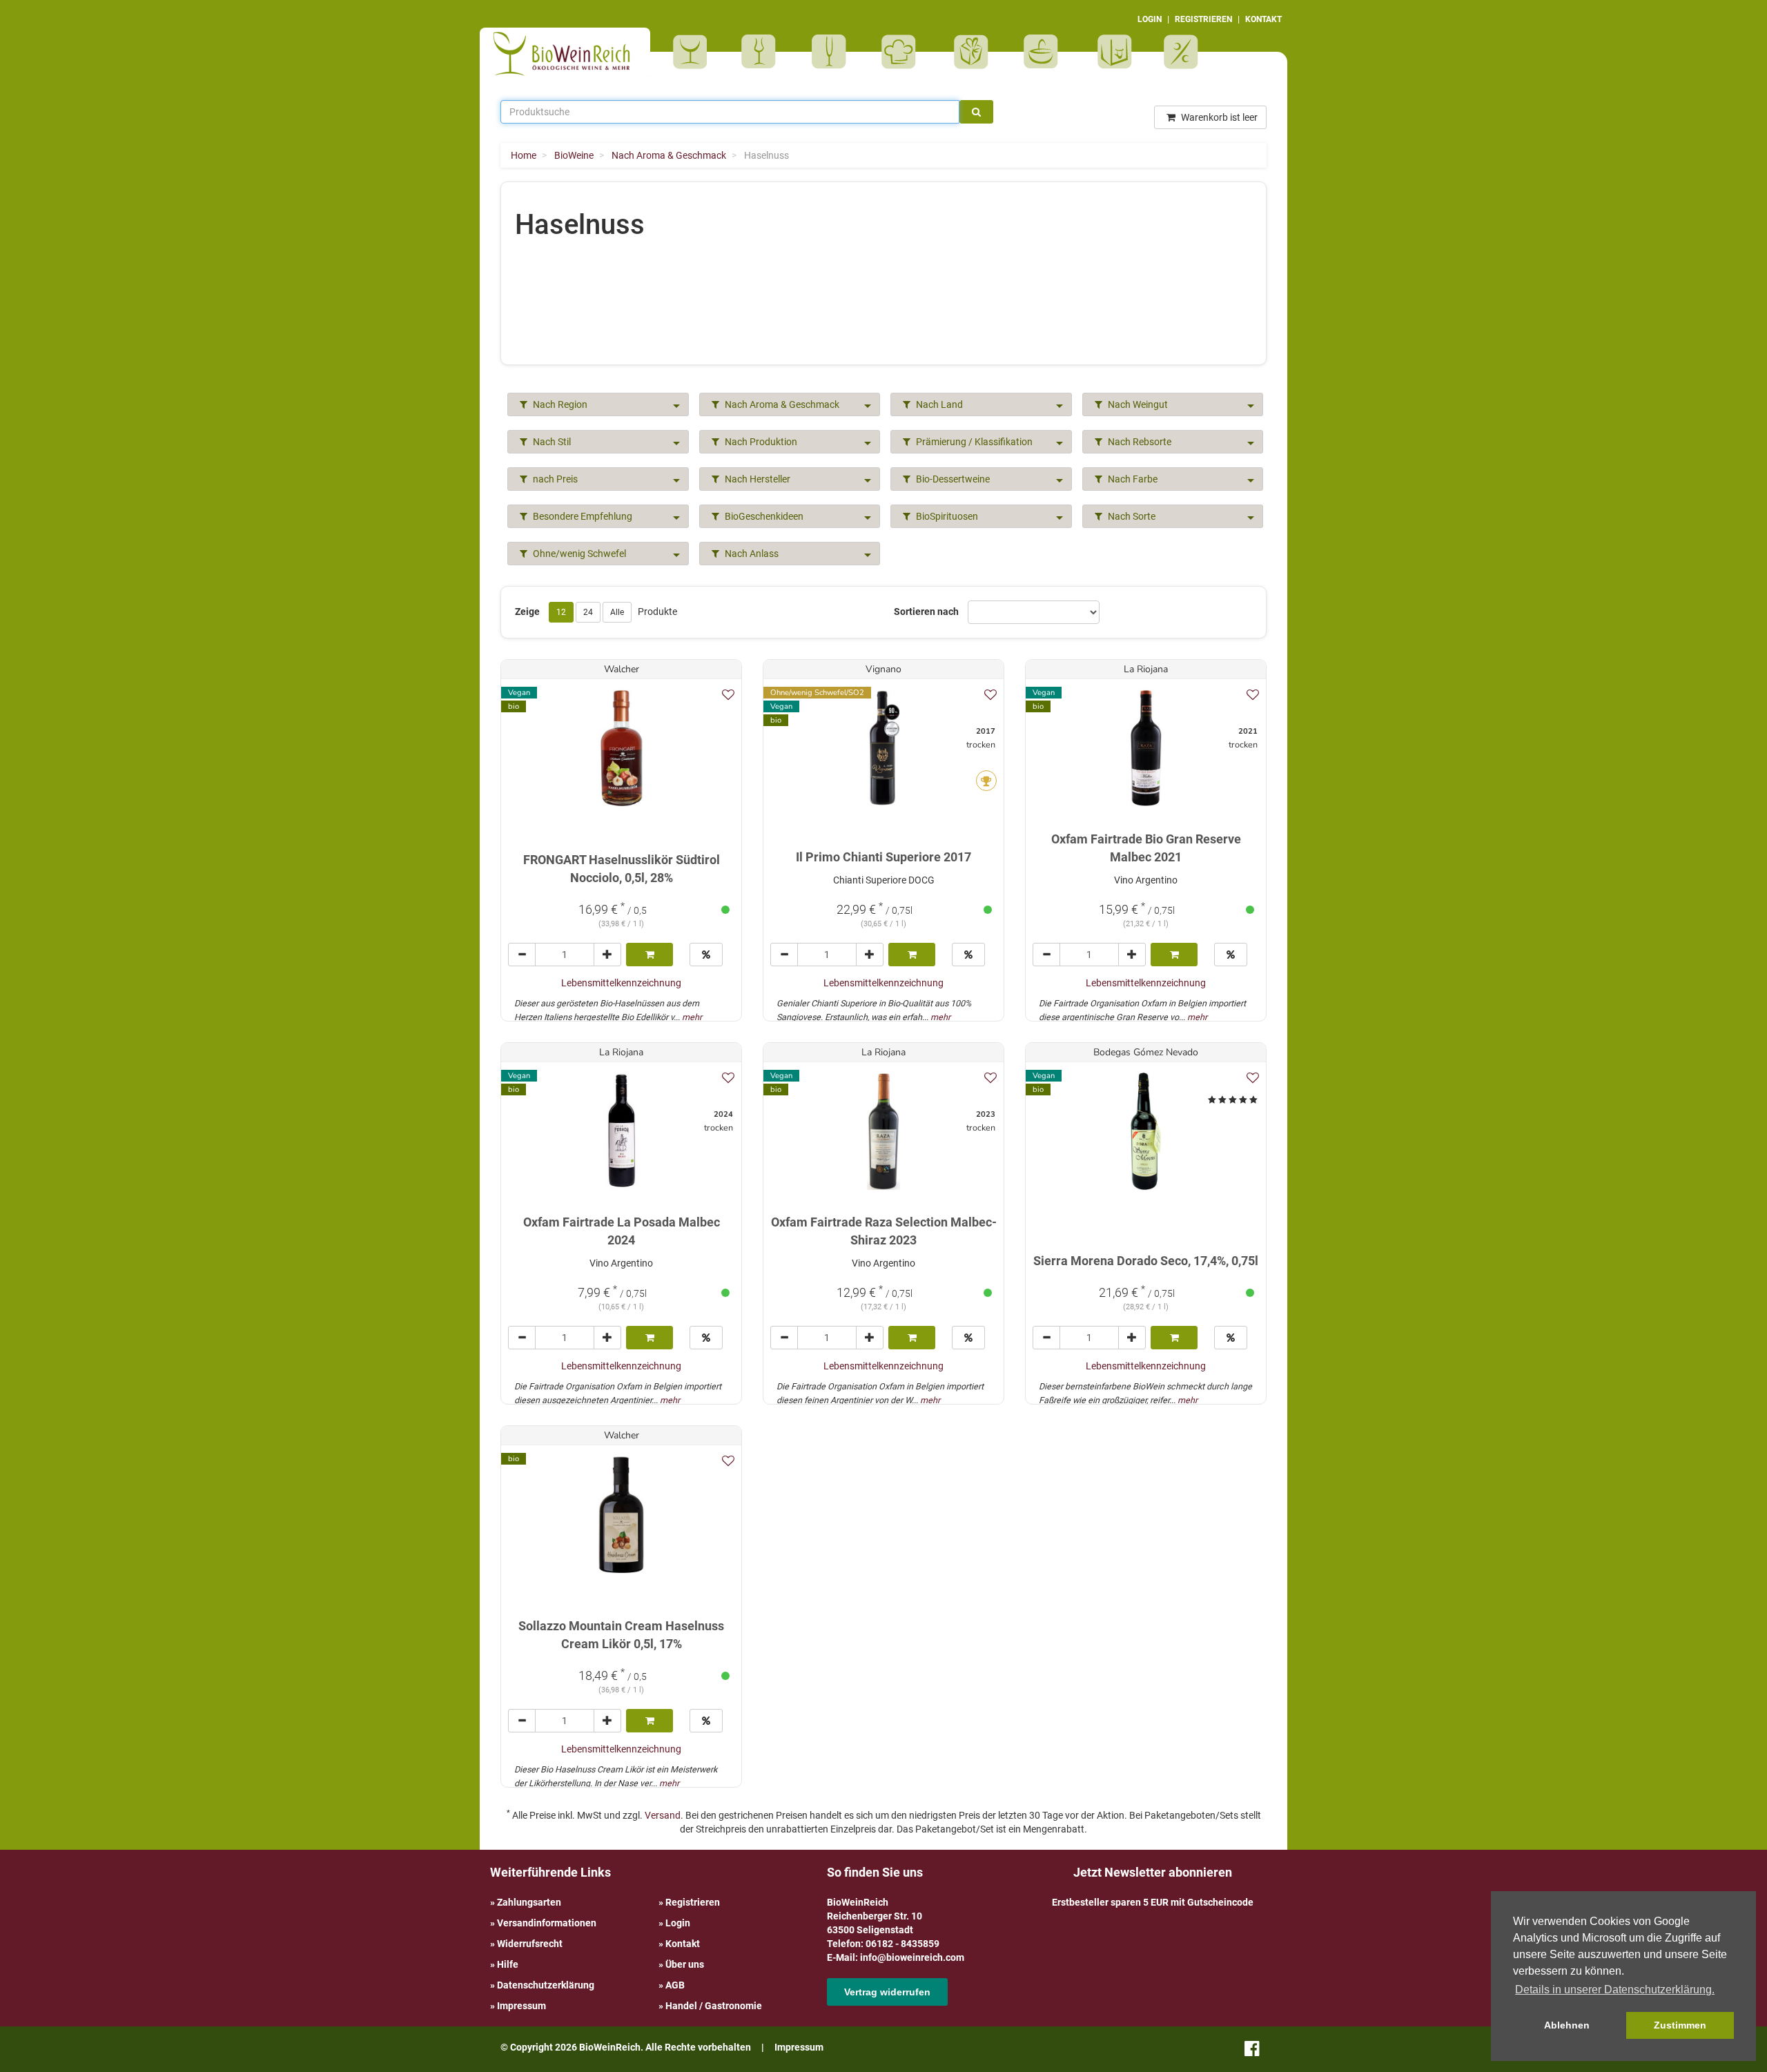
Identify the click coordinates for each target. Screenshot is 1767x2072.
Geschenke (972, 52)
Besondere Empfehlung (582, 516)
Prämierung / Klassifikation (973, 442)
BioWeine (693, 52)
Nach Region (559, 404)
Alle (617, 612)
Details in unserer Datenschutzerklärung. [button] (1615, 1990)
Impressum (521, 2006)
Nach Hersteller (756, 479)
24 (588, 612)
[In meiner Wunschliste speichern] (728, 695)
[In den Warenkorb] (650, 955)
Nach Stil (551, 442)
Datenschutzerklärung (546, 1985)
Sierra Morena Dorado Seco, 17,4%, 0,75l (1146, 1261)
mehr (692, 1017)
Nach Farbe (1132, 479)
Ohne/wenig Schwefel (578, 554)
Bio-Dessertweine (952, 479)
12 (561, 612)
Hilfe (508, 1964)
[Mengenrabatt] (706, 955)
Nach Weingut (1137, 404)
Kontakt (683, 1944)
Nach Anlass (751, 554)
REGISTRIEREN (1203, 19)
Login (678, 1923)
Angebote (1183, 52)
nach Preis (554, 479)
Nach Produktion (760, 442)
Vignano (883, 669)
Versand (663, 1815)
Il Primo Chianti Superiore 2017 (883, 857)
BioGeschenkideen (763, 516)
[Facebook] (1252, 2051)
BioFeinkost (903, 52)
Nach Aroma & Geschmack (781, 404)
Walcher (622, 669)
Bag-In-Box (1111, 59)
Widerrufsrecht (530, 1944)
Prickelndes (833, 52)
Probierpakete (1045, 52)
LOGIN (1150, 19)
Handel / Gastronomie (714, 2006)
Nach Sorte (1131, 516)
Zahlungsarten (529, 1902)
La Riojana (1146, 669)
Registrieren (693, 1902)
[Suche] (976, 112)
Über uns (685, 1964)
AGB (675, 1985)
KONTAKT (1263, 19)
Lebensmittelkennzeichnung (621, 983)
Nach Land (938, 404)
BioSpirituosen (762, 52)
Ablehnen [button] (1567, 2025)
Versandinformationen (547, 1923)
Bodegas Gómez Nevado (1146, 1052)
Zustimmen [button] (1680, 2025)
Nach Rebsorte (1139, 442)
